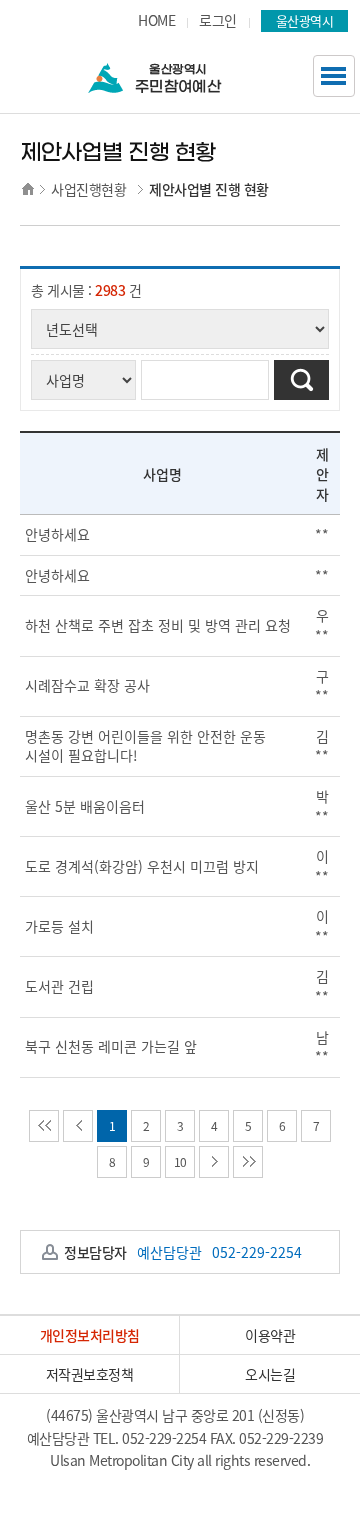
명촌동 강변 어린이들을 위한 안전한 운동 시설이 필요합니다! (145, 746)
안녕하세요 (57, 534)
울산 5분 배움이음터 (85, 806)
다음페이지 (214, 1162)
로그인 (218, 20)
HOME (156, 20)
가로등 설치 (59, 926)
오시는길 (270, 1374)
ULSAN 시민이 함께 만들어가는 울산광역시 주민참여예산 (185, 74)
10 (180, 1162)
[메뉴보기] (334, 76)
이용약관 (270, 1335)
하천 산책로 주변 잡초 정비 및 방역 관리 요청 (158, 625)
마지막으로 (248, 1162)
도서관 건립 (59, 986)
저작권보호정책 (90, 1374)
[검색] (301, 380)
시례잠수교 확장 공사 (87, 685)
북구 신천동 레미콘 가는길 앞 (111, 1046)
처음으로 (44, 1126)
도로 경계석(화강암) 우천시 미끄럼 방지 (142, 866)
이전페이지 (78, 1126)
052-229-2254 (163, 1438)
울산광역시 (305, 20)
